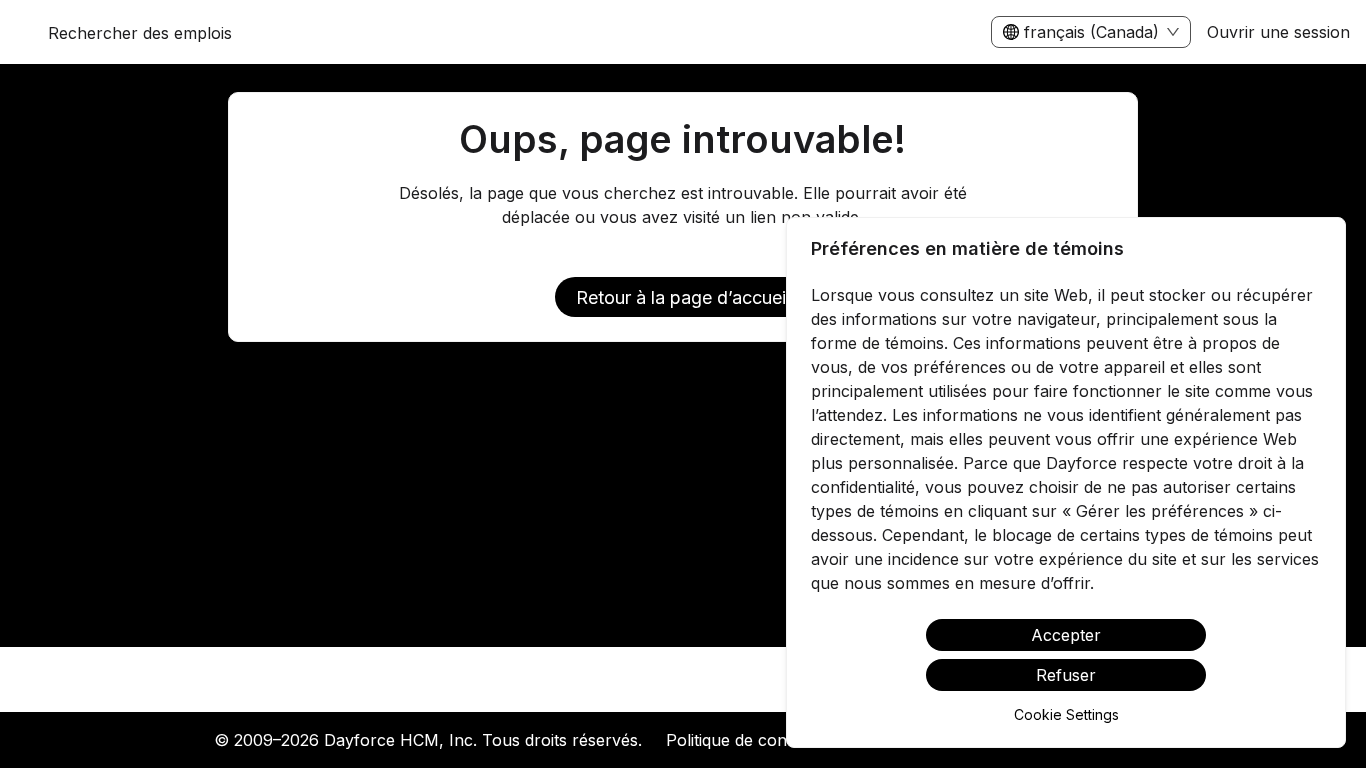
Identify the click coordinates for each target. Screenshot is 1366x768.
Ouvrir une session (1278, 32)
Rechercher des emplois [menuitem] (140, 33)
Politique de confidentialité (764, 740)
